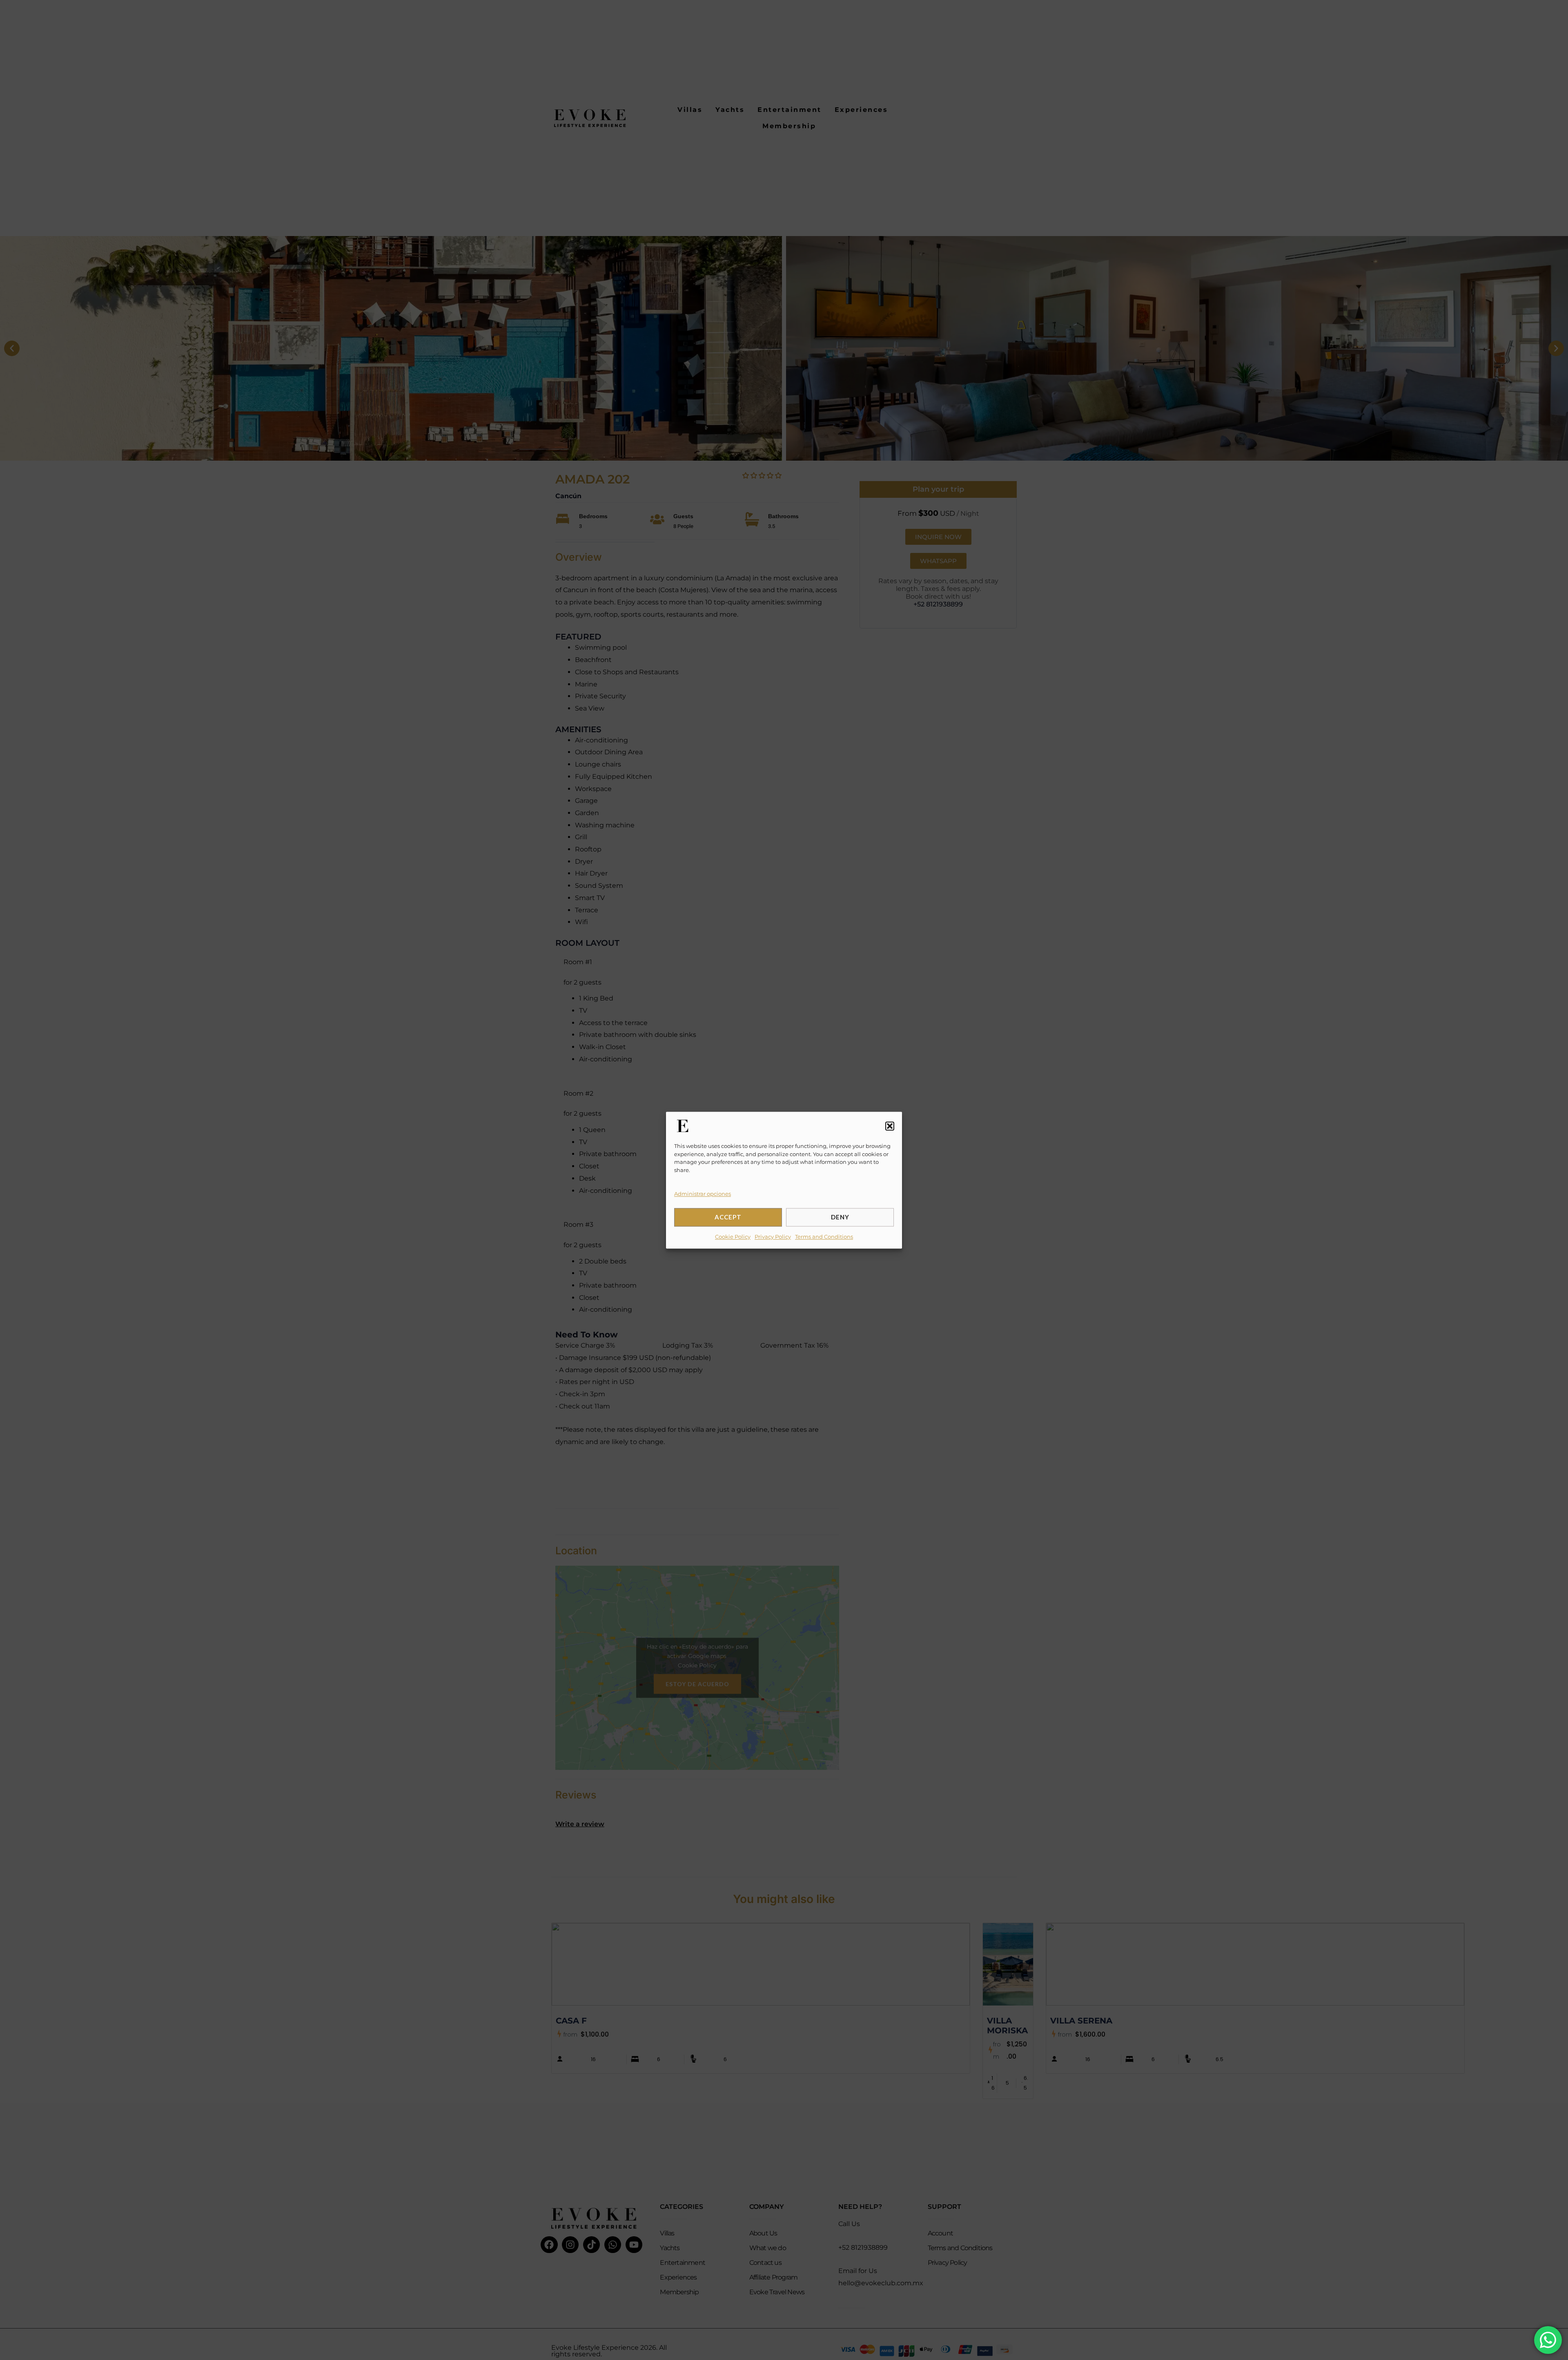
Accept (728, 1217)
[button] (890, 1126)
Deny (840, 1217)
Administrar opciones (703, 1194)
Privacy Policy (773, 1236)
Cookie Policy (733, 1236)
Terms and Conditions (824, 1236)
